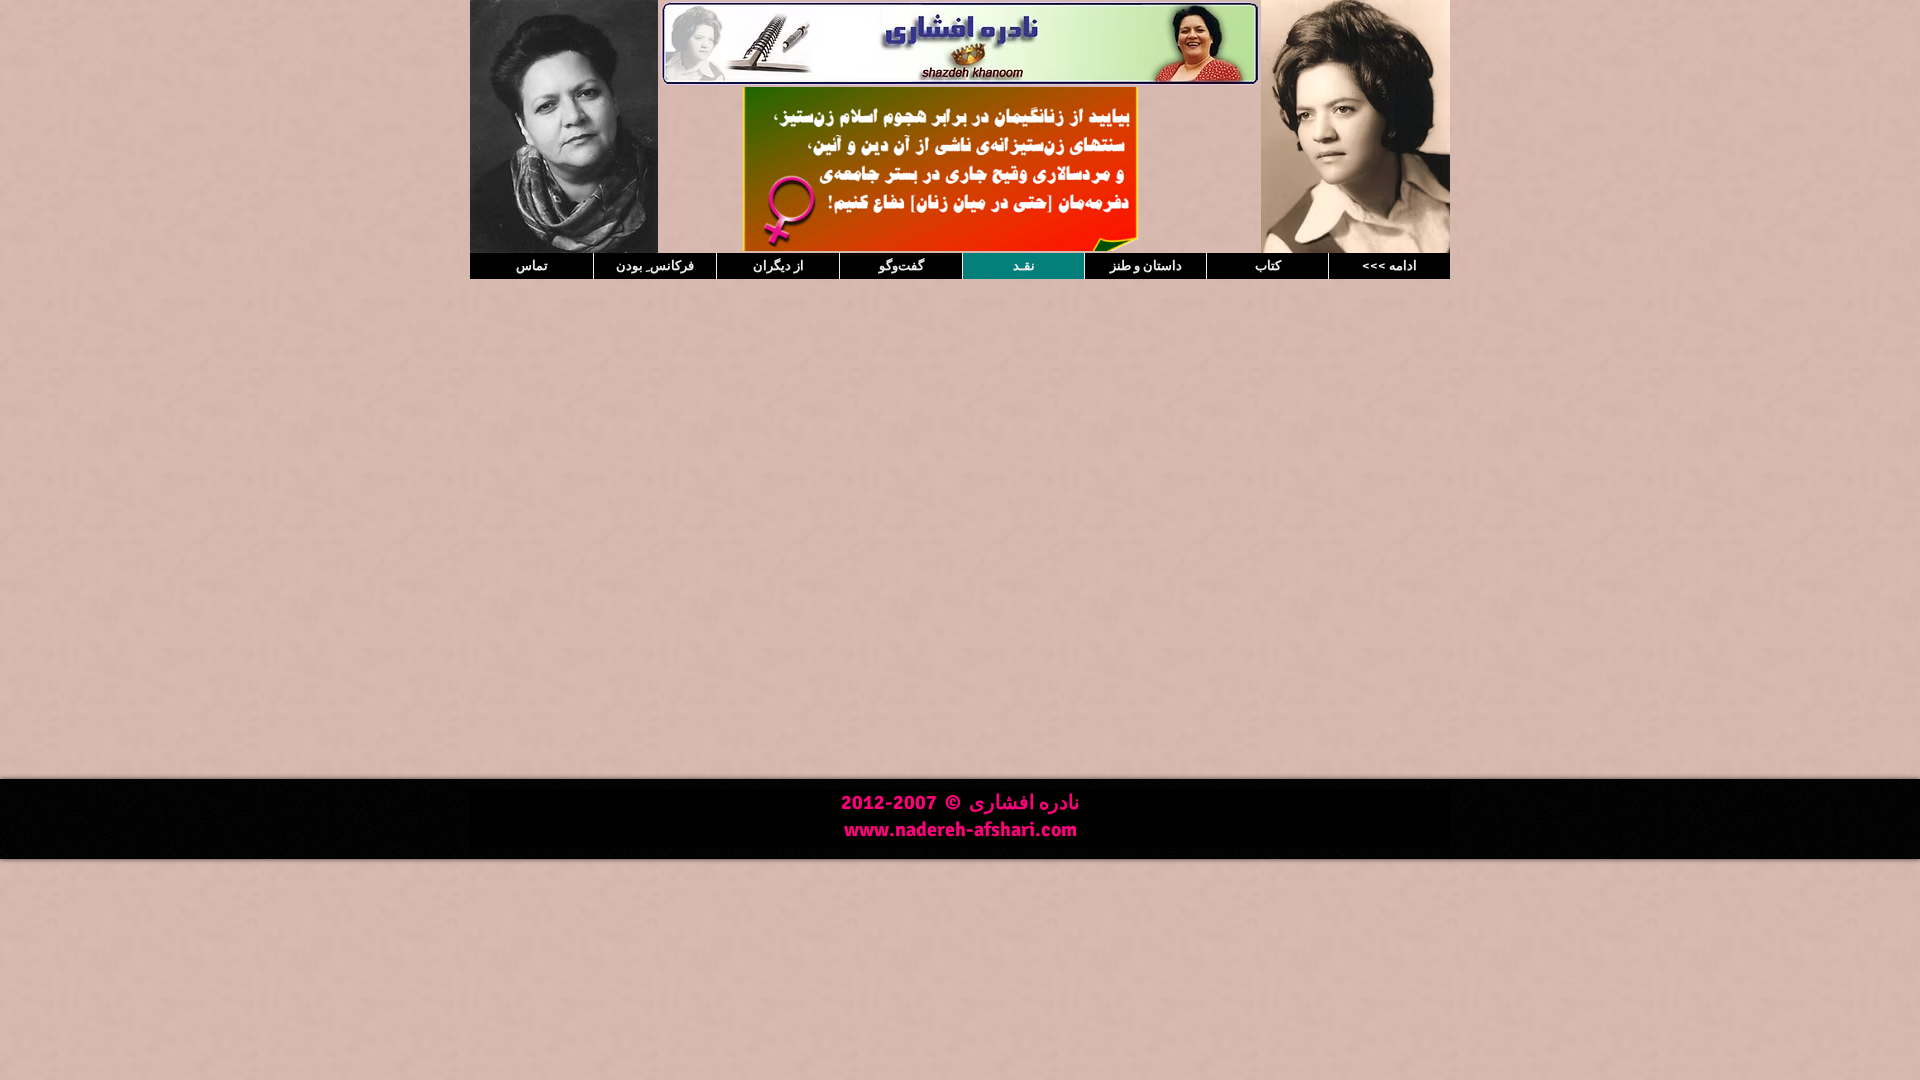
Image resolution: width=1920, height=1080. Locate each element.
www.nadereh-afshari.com (960, 829)
